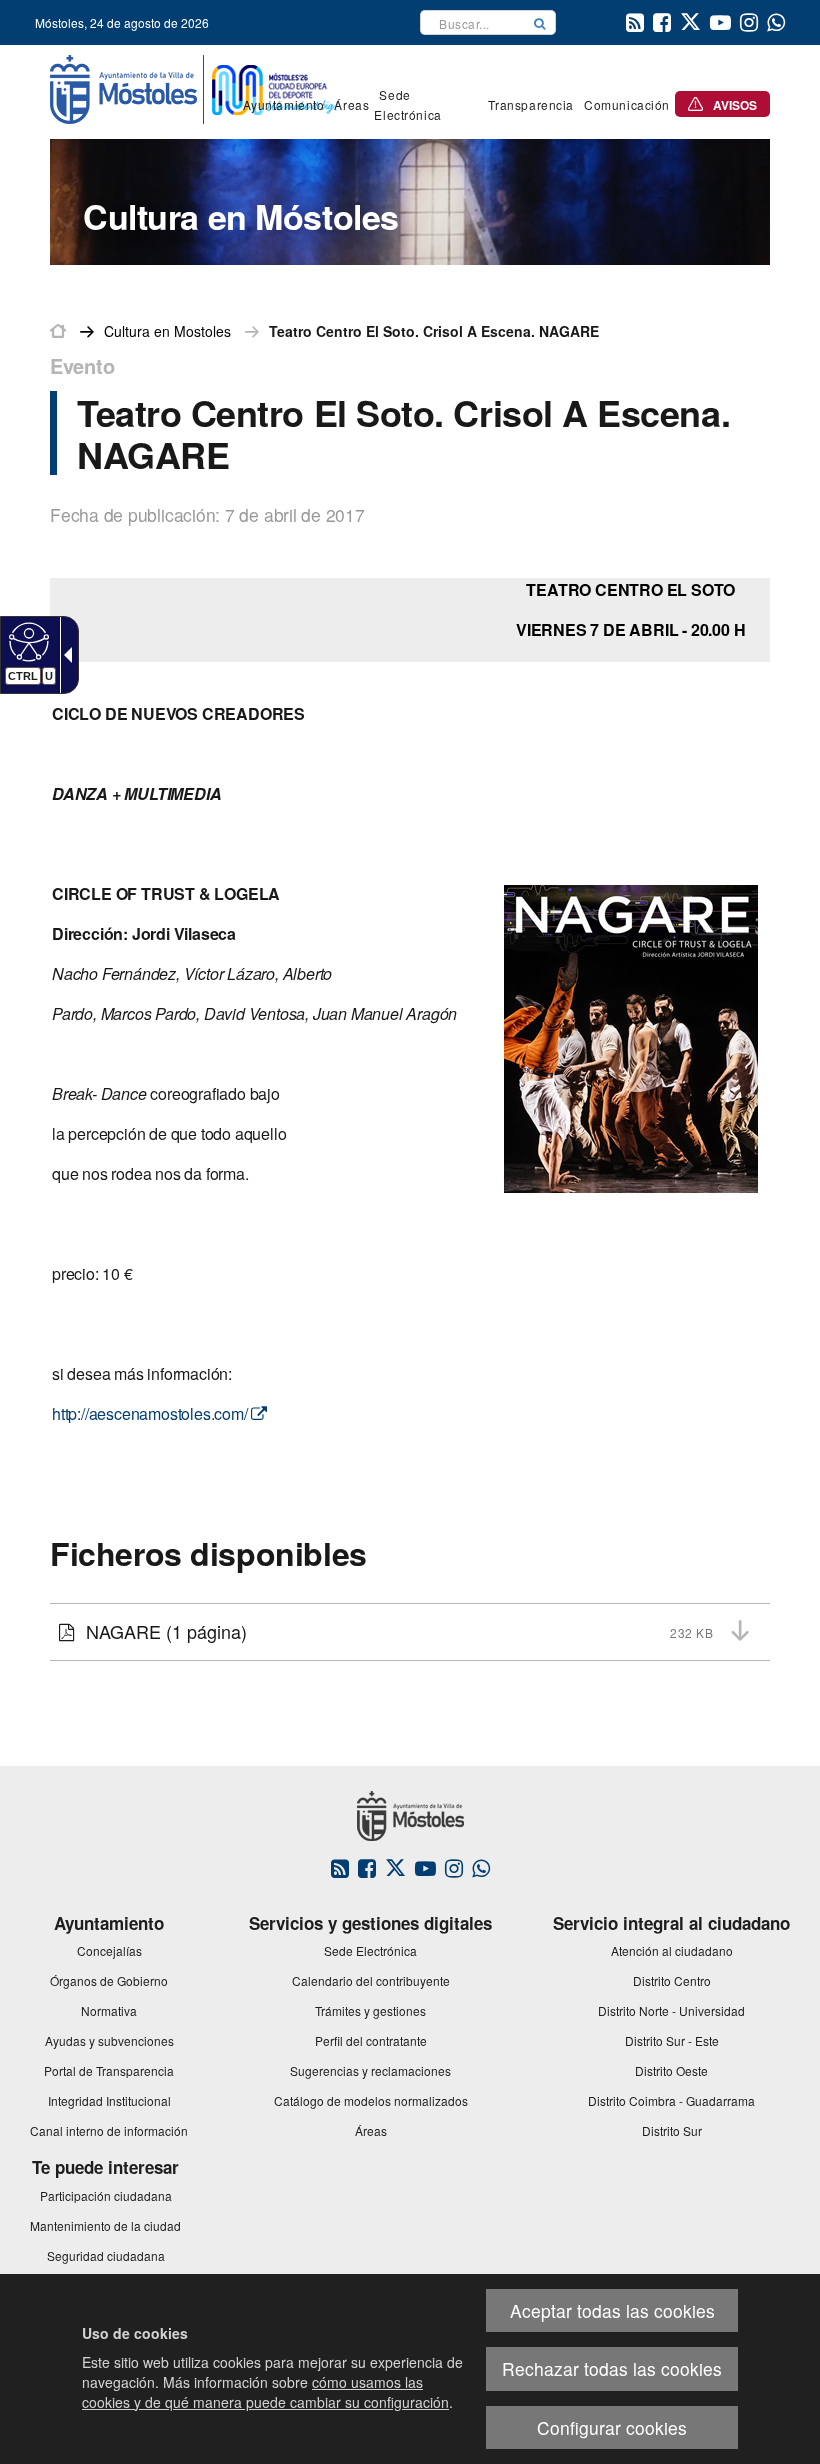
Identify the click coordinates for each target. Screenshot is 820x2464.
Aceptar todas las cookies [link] (612, 2310)
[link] (26, 641)
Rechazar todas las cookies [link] (612, 2368)
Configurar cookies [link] (612, 2427)
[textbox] (472, 22)
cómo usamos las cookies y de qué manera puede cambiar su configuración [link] (265, 2392)
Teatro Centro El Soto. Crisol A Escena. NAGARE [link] (434, 331)
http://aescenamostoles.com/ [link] (151, 1413)
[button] (540, 22)
